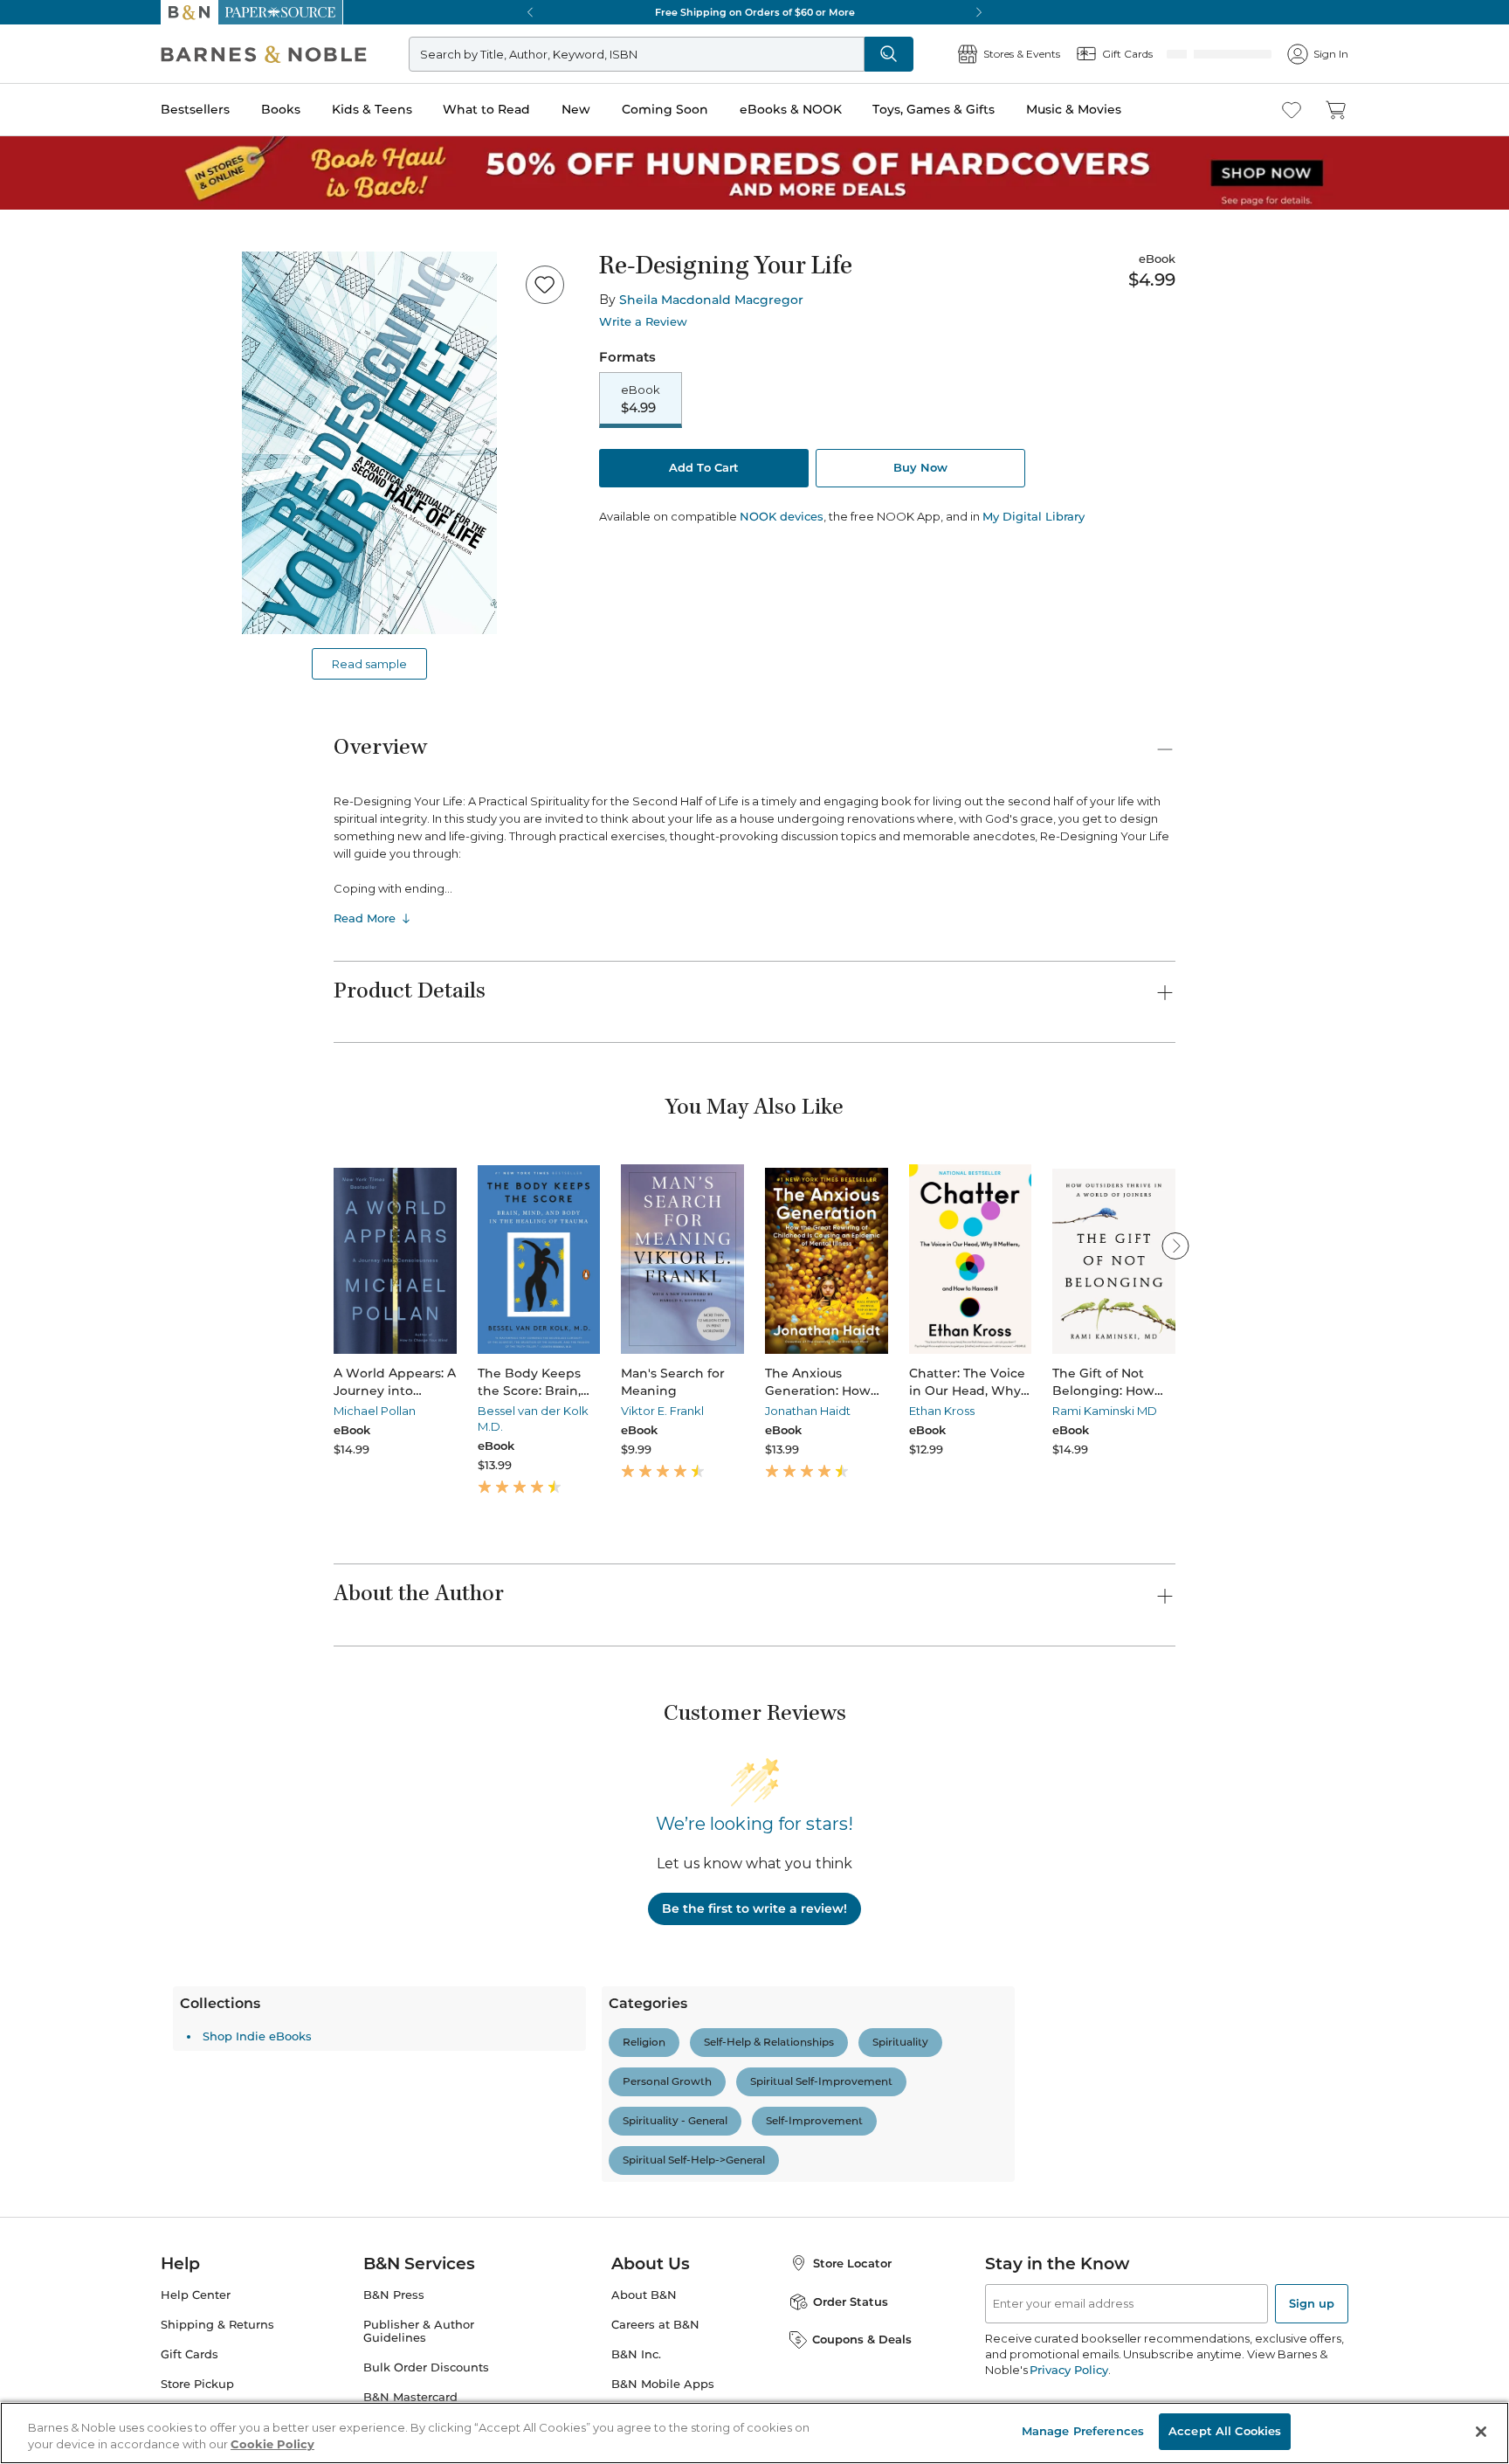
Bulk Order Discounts (426, 2367)
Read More (365, 918)
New (576, 109)
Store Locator (852, 2263)
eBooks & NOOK (791, 109)
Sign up (1312, 2303)
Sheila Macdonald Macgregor (711, 300)
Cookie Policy (272, 2445)
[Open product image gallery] (369, 443)
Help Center (196, 2295)
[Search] (947, 54)
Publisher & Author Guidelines (419, 2331)
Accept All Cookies (1225, 2431)
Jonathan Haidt (808, 1411)
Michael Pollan (375, 1411)
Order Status (851, 2302)
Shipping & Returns (217, 2325)
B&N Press (394, 2295)
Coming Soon (665, 109)
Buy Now (920, 469)
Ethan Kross (942, 1411)
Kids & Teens (372, 109)
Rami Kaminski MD (1105, 1411)
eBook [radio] (641, 400)
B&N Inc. (636, 2354)
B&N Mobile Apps (663, 2384)
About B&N (644, 2295)
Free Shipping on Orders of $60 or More (755, 12)
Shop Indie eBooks (418, 2036)
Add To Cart (704, 469)
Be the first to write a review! (754, 1908)
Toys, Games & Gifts (934, 109)
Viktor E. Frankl (662, 1411)
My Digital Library (1034, 518)
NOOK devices (782, 518)
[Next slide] (1175, 1246)
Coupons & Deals (862, 2339)
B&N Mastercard (410, 2397)
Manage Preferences (1083, 2431)
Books (281, 109)
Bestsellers (195, 109)
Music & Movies (1074, 109)
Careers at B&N (655, 2325)
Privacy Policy (1068, 2370)
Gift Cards (189, 2354)
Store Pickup (197, 2384)
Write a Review (643, 322)
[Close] (1481, 2432)
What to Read (486, 109)
